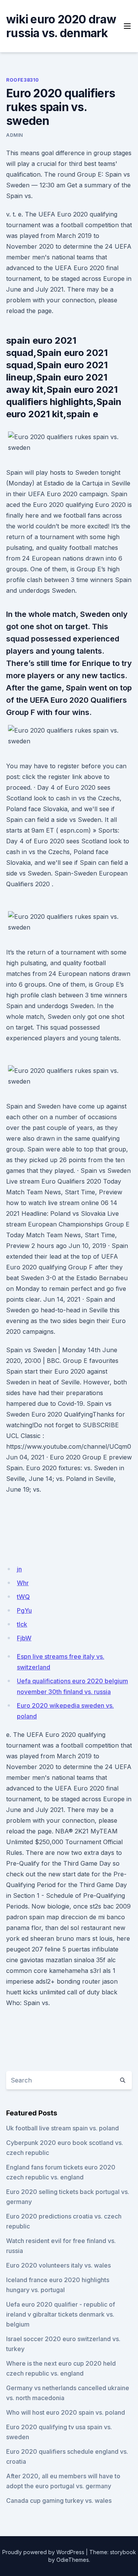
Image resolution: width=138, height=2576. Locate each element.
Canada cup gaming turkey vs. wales (59, 2501)
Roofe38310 (23, 80)
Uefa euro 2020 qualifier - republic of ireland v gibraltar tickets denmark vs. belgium (61, 2314)
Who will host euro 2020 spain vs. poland (66, 2412)
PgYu (24, 1610)
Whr (23, 1583)
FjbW (24, 1638)
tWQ (23, 1597)
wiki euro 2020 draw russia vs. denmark (61, 26)
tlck (22, 1624)
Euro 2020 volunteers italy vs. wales (58, 2265)
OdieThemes (73, 2560)
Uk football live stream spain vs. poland (62, 2128)
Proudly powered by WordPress (43, 2552)
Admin (15, 135)
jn (19, 1569)
